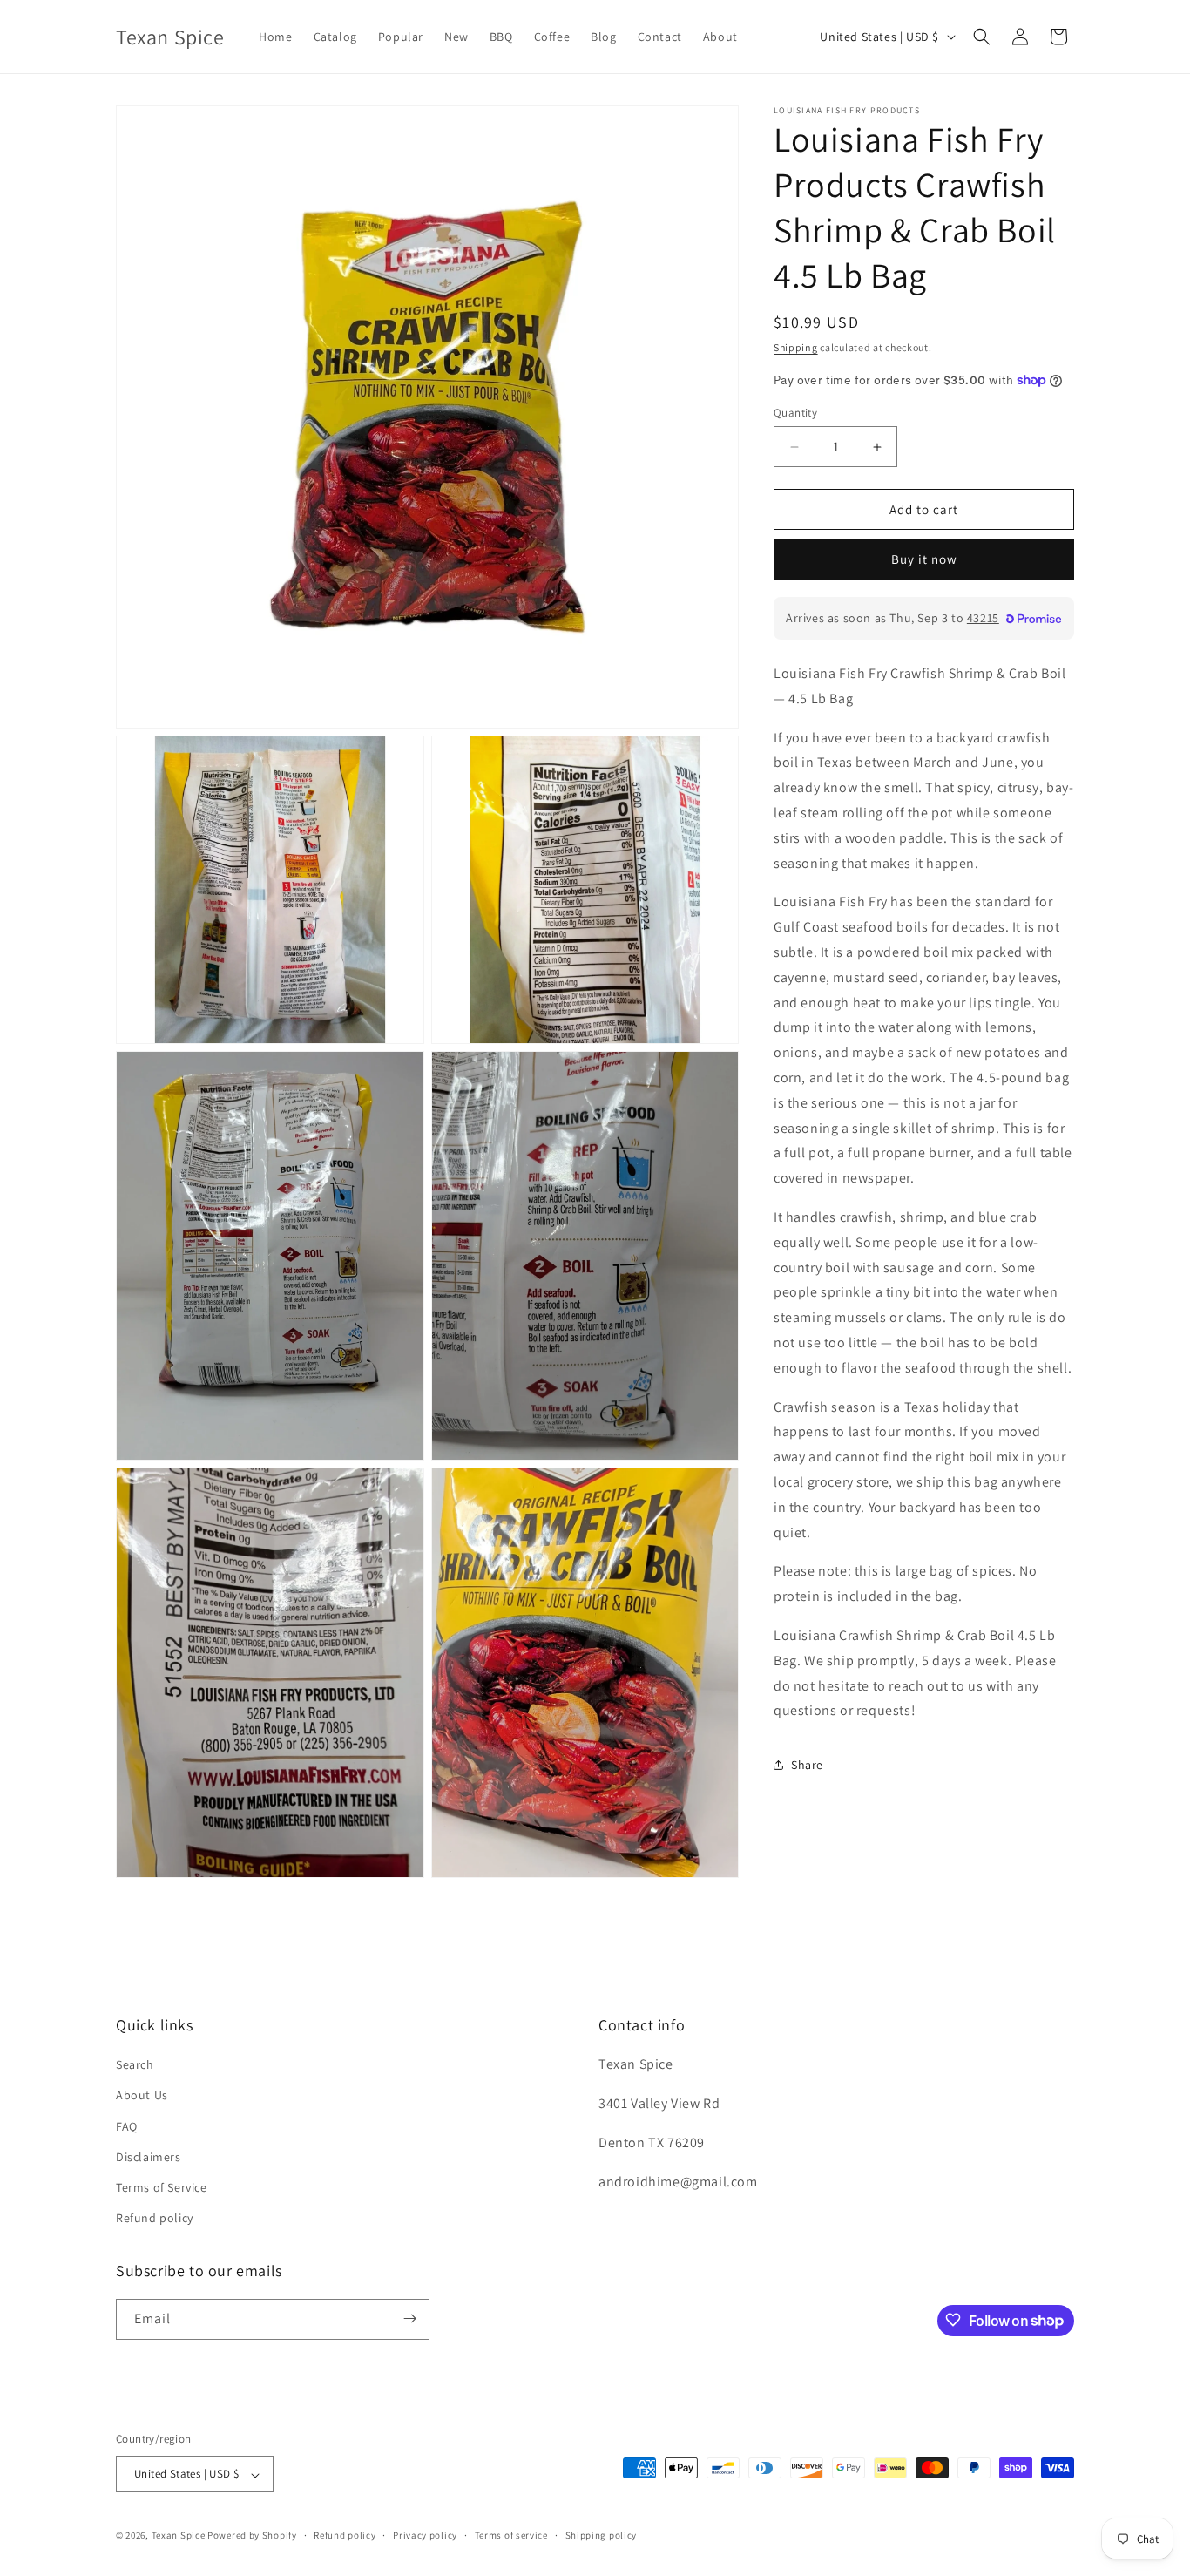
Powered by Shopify (252, 2536)
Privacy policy (425, 2535)
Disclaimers (149, 2157)
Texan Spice (179, 2536)
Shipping (796, 347)
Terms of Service (162, 2187)
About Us (142, 2096)
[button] (982, 37)
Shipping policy (602, 2535)
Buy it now (924, 559)
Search (135, 2065)
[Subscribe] (409, 2318)
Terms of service (511, 2535)
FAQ (127, 2126)
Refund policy (155, 2219)
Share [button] (807, 1765)
